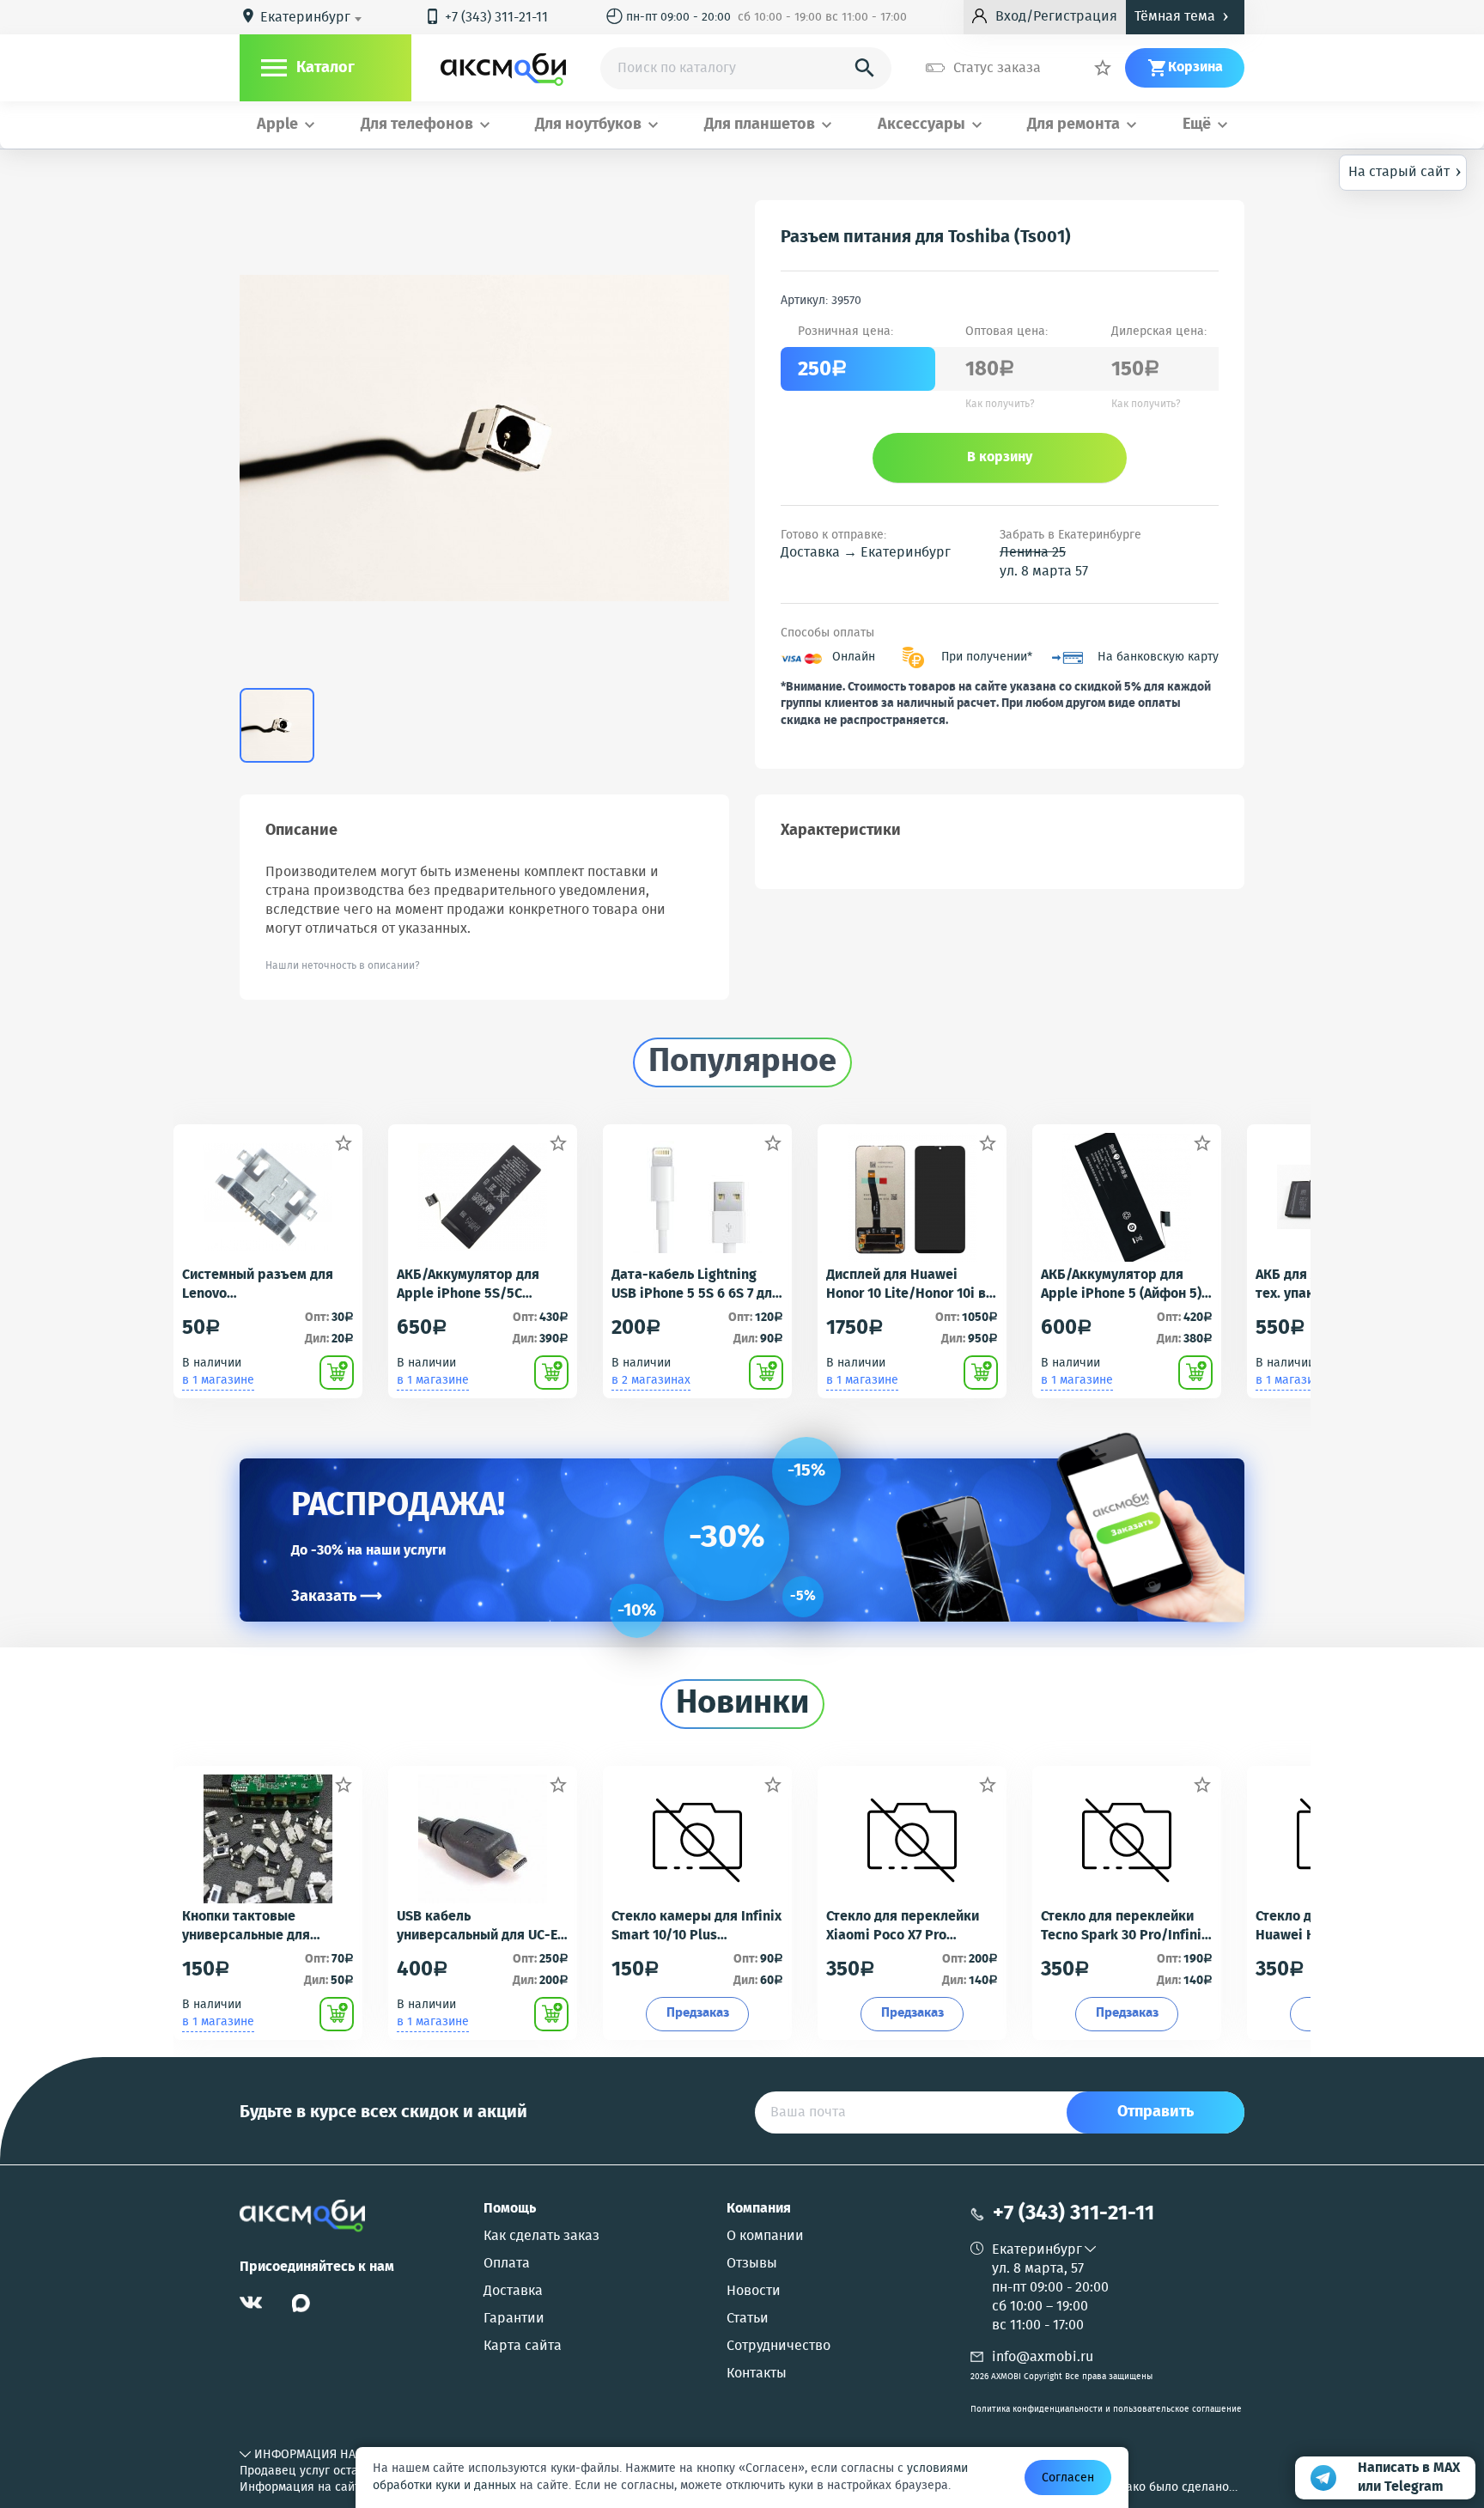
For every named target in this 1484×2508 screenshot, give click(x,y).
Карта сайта (523, 2347)
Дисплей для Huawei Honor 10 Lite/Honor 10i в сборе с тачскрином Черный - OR (906, 1285)
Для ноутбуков (588, 125)
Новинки (742, 1704)
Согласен (1068, 2478)
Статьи (748, 2319)
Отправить (1156, 2112)
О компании (765, 2237)
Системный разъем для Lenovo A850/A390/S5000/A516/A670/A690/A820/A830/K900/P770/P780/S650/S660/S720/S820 (268, 1285)
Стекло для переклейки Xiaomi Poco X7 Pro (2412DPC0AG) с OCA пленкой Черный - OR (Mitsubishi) (903, 1927)
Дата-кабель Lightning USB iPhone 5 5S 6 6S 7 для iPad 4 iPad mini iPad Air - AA (696, 1285)
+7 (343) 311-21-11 (486, 18)
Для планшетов (760, 125)
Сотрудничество (778, 2347)
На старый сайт (1405, 171)
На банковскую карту (1158, 657)
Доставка (513, 2292)
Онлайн (854, 657)
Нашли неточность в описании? (343, 966)
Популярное (742, 1062)
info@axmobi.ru (1043, 2357)
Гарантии (514, 2319)
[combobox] (314, 18)
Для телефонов (417, 125)
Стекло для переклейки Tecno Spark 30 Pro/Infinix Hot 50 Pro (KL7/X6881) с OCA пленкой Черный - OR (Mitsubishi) (1125, 1927)
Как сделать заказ (541, 2237)
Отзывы (752, 2264)
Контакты (757, 2374)
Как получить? (1000, 405)
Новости (754, 2292)
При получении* (987, 657)
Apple (277, 125)
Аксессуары (921, 125)
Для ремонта (1073, 125)
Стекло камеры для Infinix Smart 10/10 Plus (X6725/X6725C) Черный (696, 1927)
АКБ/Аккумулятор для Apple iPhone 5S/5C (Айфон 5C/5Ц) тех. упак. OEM (476, 1285)
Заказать (337, 1597)
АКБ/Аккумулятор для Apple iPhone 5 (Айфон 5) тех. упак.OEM (1121, 1285)
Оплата (507, 2264)
